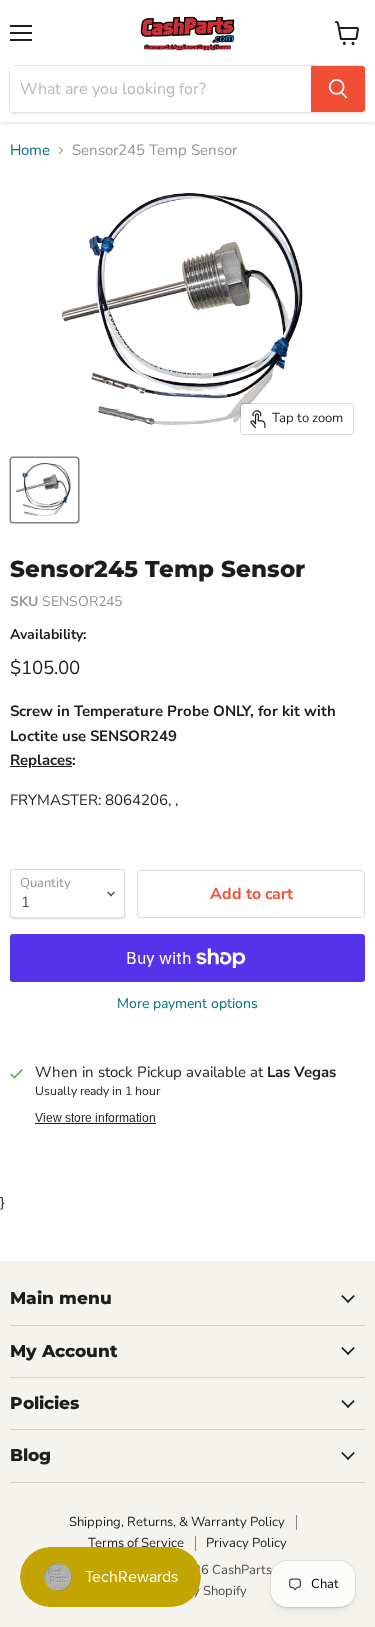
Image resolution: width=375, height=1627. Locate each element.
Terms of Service (136, 1543)
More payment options (187, 1004)
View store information (95, 1118)
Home (30, 150)
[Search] (338, 89)
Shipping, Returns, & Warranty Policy (177, 1522)
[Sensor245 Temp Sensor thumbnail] (44, 490)
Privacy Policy (246, 1543)
